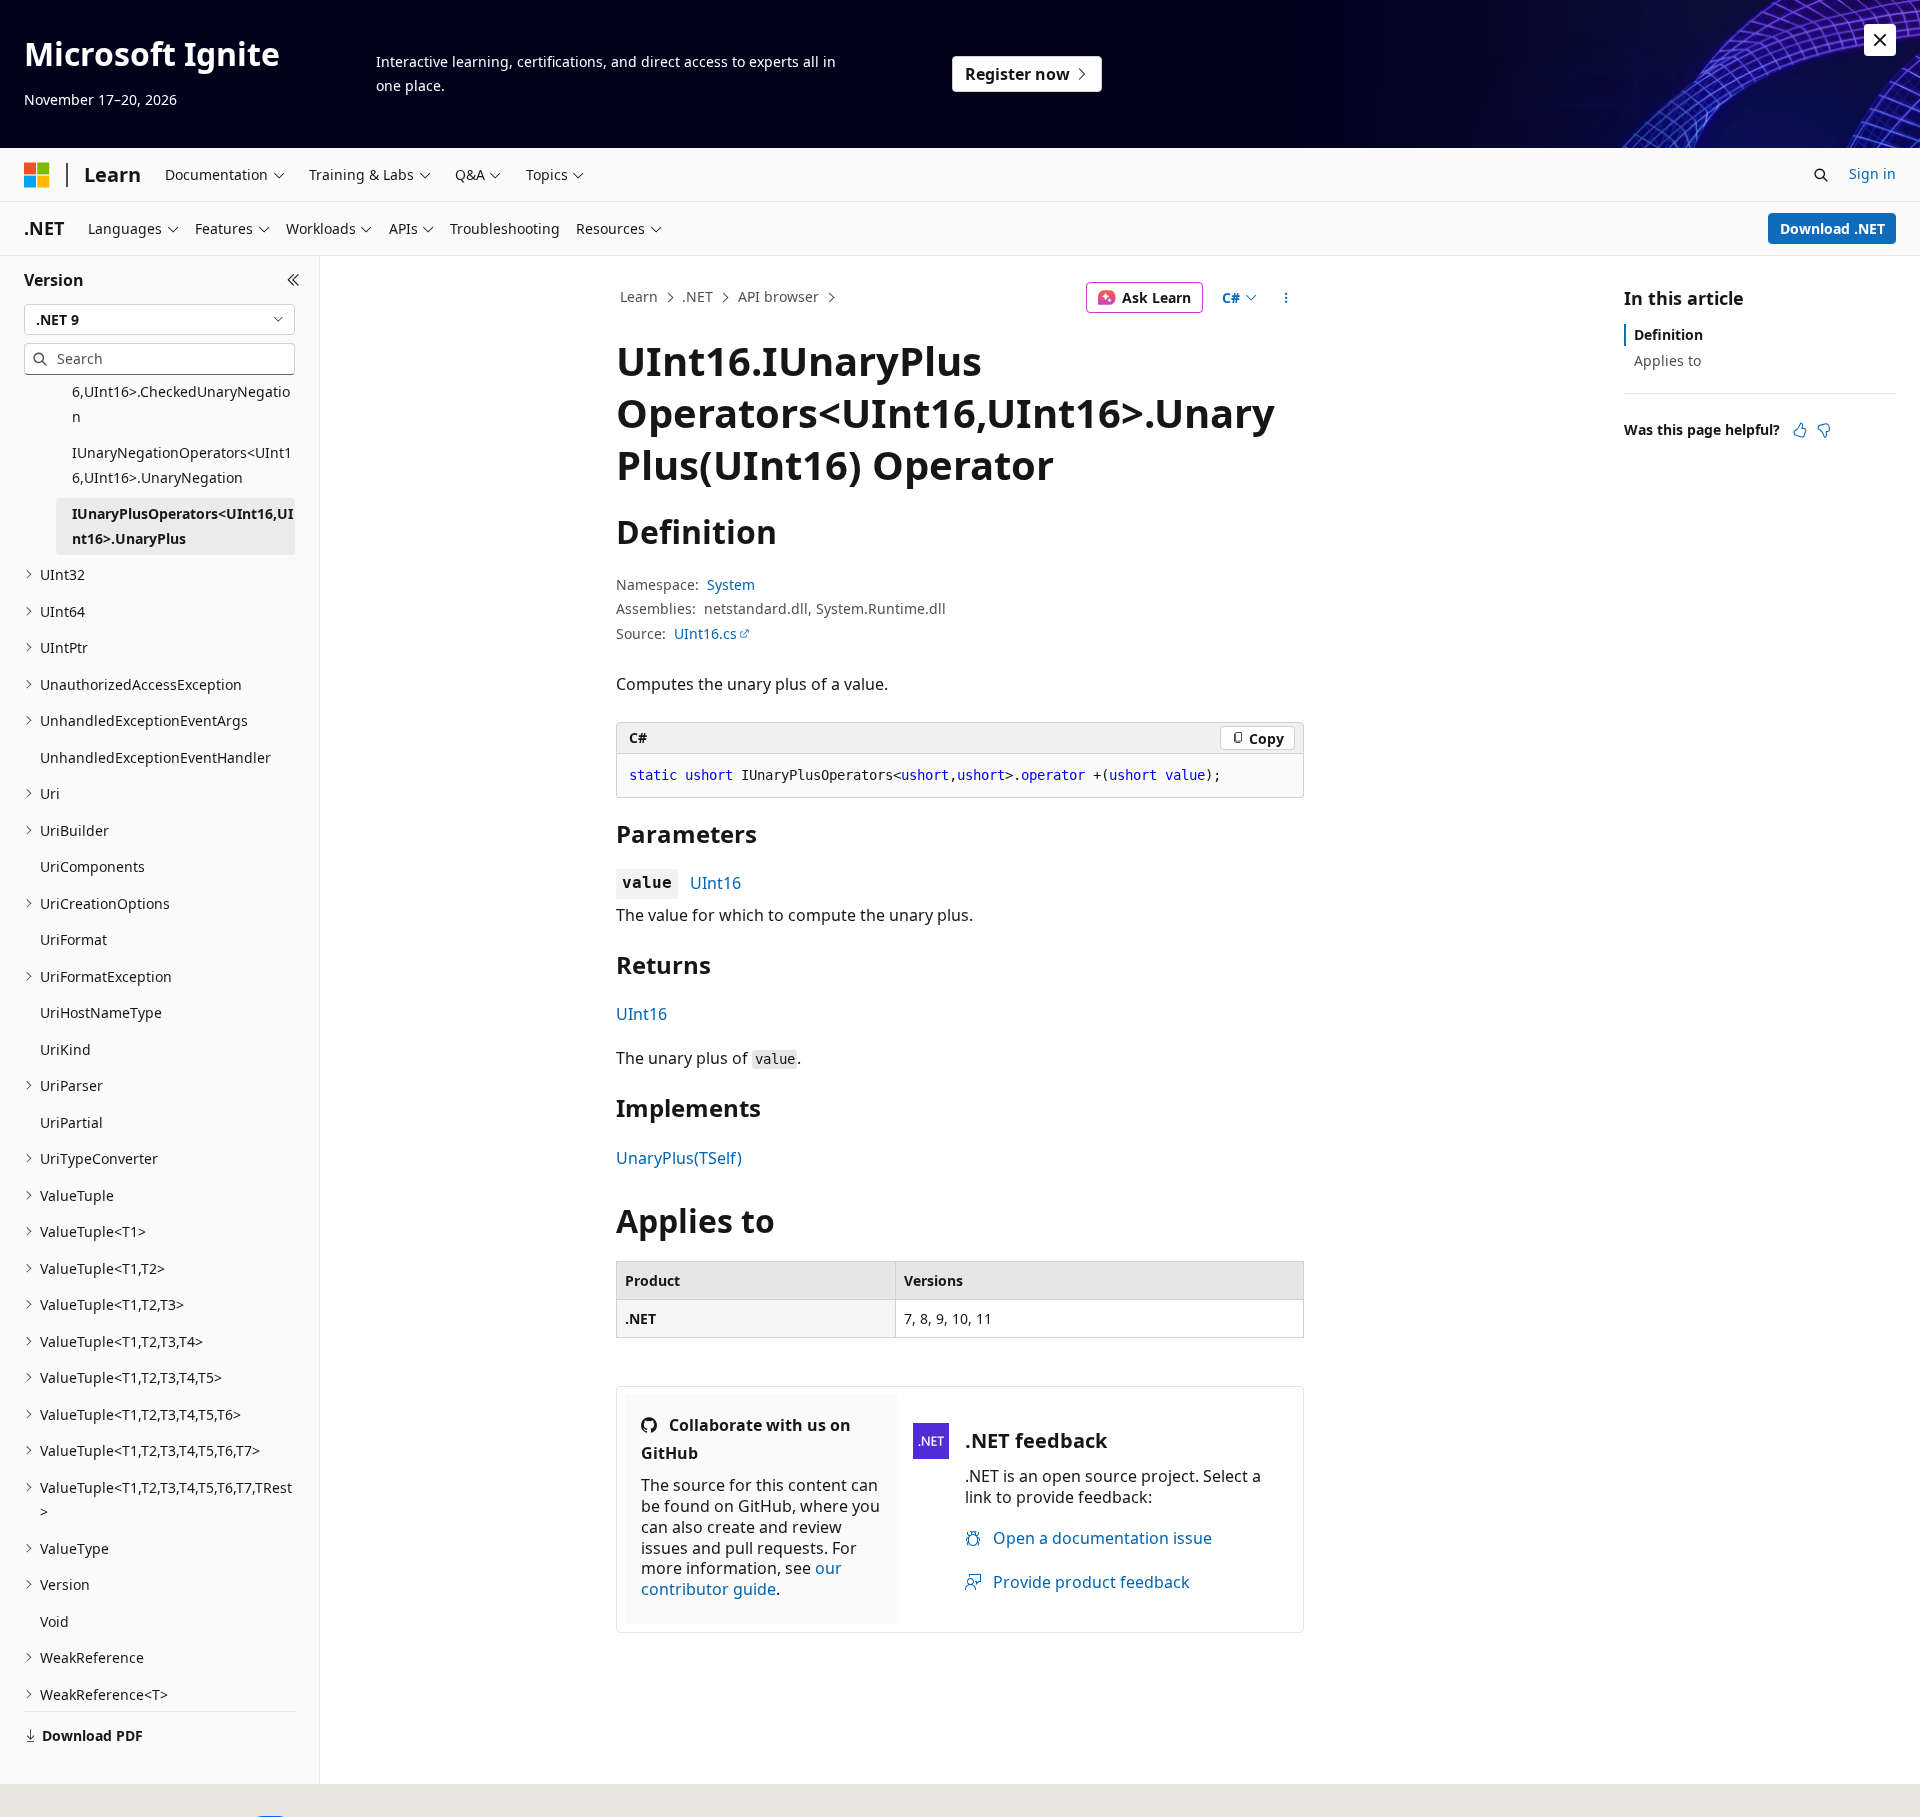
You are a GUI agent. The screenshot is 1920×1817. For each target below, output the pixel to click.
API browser (778, 296)
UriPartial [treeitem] (71, 1122)
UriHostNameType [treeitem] (101, 1012)
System (731, 584)
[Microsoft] (37, 175)
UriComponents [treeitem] (92, 866)
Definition (1668, 334)
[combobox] (159, 320)
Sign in (1872, 173)
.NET (697, 296)
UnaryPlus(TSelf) (679, 1158)
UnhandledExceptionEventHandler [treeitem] (155, 757)
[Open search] (1821, 175)
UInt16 (715, 883)
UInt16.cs (705, 633)
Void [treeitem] (54, 1621)
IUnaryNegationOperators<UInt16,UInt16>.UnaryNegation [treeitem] (182, 465)
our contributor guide (741, 1578)
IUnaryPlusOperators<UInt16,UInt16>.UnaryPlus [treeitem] (182, 526)
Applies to (1667, 360)
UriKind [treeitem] (65, 1049)
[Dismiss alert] (1880, 40)
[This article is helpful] (1800, 430)
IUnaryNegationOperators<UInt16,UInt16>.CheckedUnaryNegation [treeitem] (182, 392)
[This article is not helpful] (1824, 430)
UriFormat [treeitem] (73, 939)
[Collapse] (293, 280)
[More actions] (1286, 298)
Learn (639, 296)
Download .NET (1832, 228)
